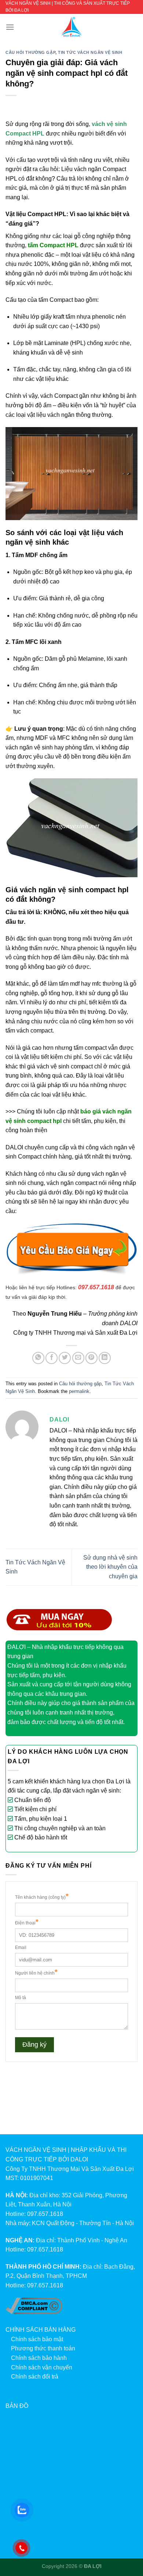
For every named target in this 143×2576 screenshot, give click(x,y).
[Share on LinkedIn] (105, 1358)
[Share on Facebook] (52, 1358)
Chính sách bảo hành (39, 2358)
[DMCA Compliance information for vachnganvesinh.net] (34, 2306)
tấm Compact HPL (53, 245)
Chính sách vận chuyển (42, 2367)
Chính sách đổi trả (35, 2377)
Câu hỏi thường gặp (30, 52)
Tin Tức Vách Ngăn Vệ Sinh (90, 52)
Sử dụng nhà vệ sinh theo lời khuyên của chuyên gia (110, 1567)
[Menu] (10, 27)
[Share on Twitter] (65, 1358)
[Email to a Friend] (78, 1358)
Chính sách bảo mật (37, 2339)
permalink (79, 1391)
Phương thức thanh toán (43, 2348)
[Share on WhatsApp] (38, 1358)
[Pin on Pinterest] (91, 1358)
